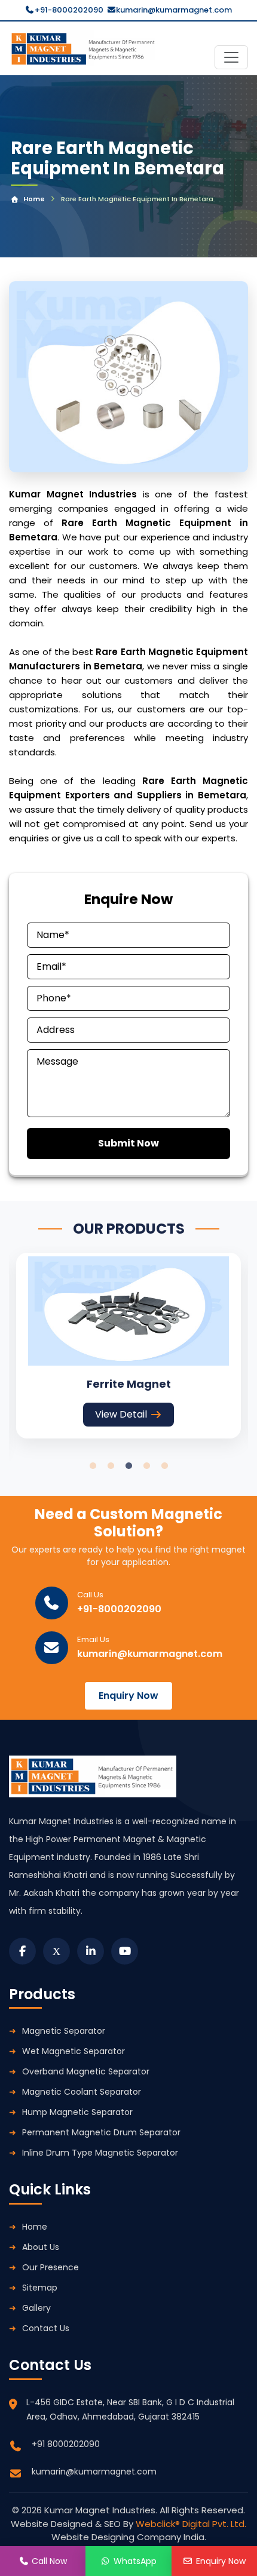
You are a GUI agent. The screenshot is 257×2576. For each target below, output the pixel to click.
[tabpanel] (128, 1346)
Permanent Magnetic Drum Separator (101, 2132)
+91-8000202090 (69, 10)
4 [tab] (146, 1466)
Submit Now (128, 1143)
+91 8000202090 (66, 2444)
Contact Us (46, 2328)
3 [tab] (128, 1466)
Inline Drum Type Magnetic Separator (100, 2153)
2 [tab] (111, 1466)
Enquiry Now (128, 1696)
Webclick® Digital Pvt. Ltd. (191, 2524)
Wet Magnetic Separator (74, 2051)
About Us (41, 2247)
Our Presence (51, 2267)
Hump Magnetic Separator (77, 2112)
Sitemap (40, 2288)
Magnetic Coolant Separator (82, 2092)
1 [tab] (93, 1466)
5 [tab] (164, 1466)
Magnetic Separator (64, 2031)
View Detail (121, 1414)
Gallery (36, 2308)
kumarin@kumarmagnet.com (174, 10)
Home (34, 199)
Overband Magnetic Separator (86, 2071)
